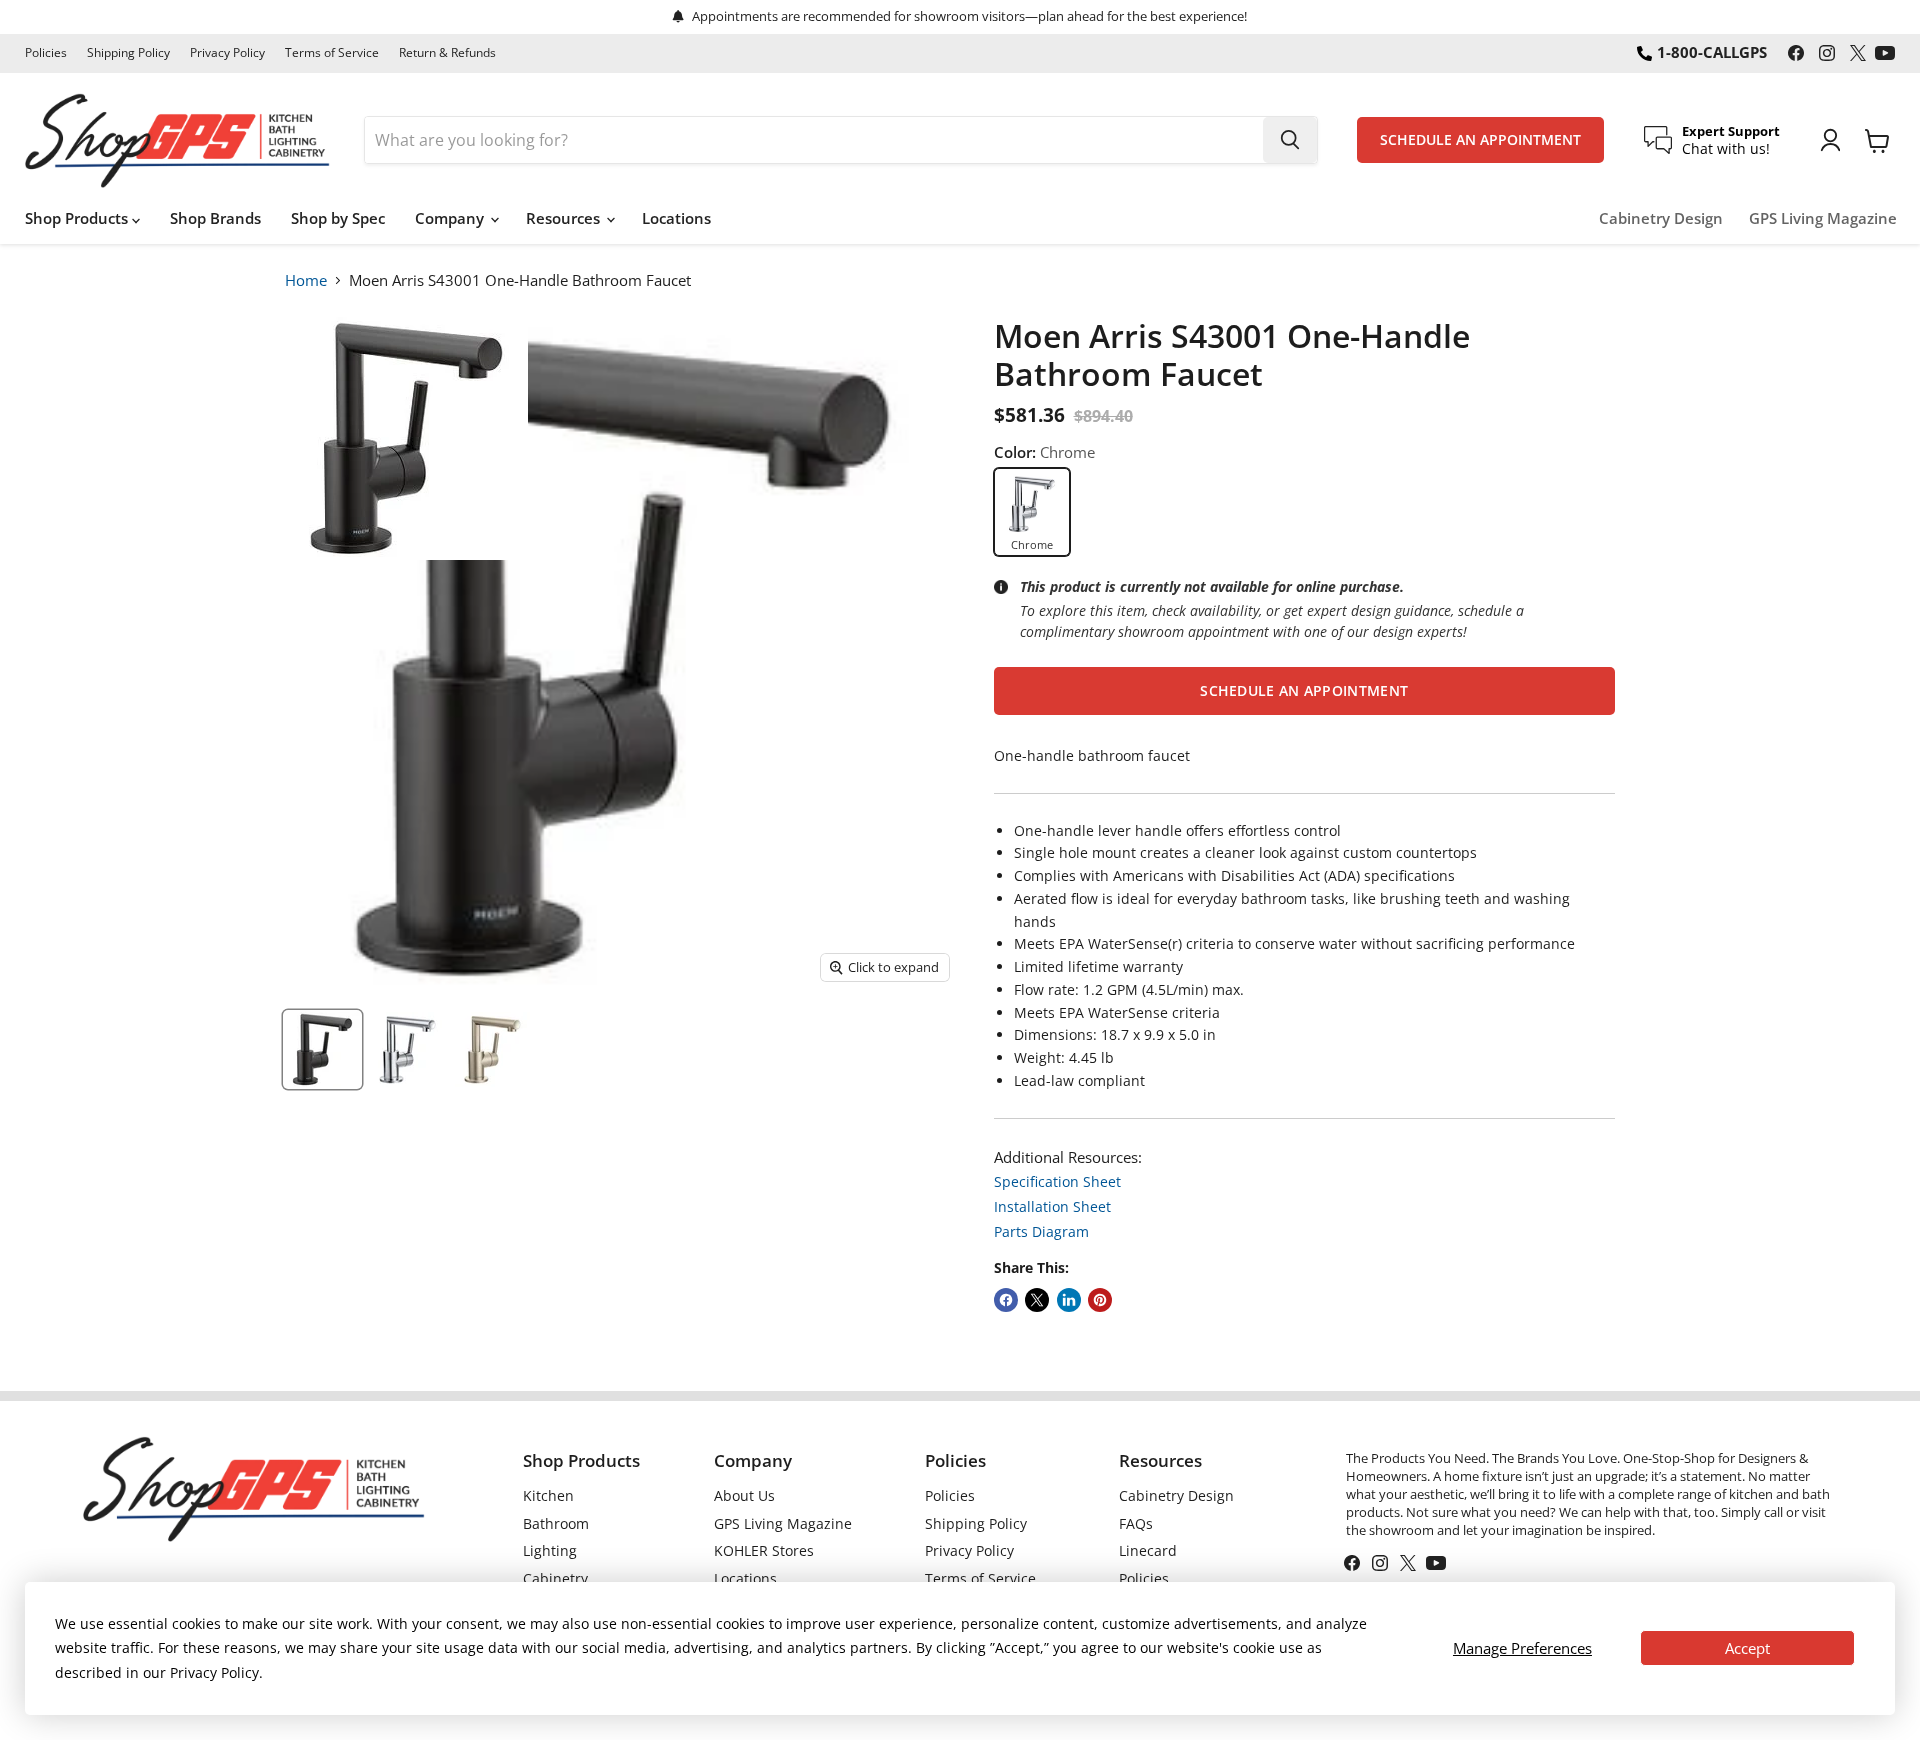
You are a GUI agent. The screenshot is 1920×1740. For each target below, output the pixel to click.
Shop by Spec (338, 218)
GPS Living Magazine (1823, 218)
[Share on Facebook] (1006, 1300)
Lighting (550, 1550)
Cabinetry (555, 1578)
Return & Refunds (447, 53)
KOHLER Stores (764, 1550)
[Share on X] (1037, 1300)
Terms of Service (332, 53)
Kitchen (548, 1495)
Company (451, 218)
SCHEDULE (1480, 140)
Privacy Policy (227, 53)
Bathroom (556, 1523)
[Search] (1290, 140)
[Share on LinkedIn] (1069, 1300)
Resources (565, 218)
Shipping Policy (128, 53)
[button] (1304, 691)
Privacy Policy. (216, 1672)
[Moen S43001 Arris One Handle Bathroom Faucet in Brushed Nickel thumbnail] (492, 1049)
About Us (744, 1495)
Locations (676, 218)
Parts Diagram (1041, 1231)
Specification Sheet (1057, 1181)
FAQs (1136, 1523)
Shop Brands (215, 218)
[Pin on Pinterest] (1100, 1300)
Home (306, 280)
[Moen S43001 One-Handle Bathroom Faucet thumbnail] (322, 1049)
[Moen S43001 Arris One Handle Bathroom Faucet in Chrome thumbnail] (407, 1049)
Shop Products (78, 218)
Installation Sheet (1052, 1206)
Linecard (1148, 1550)
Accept (1747, 1648)
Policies (46, 53)
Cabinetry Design (1661, 218)
